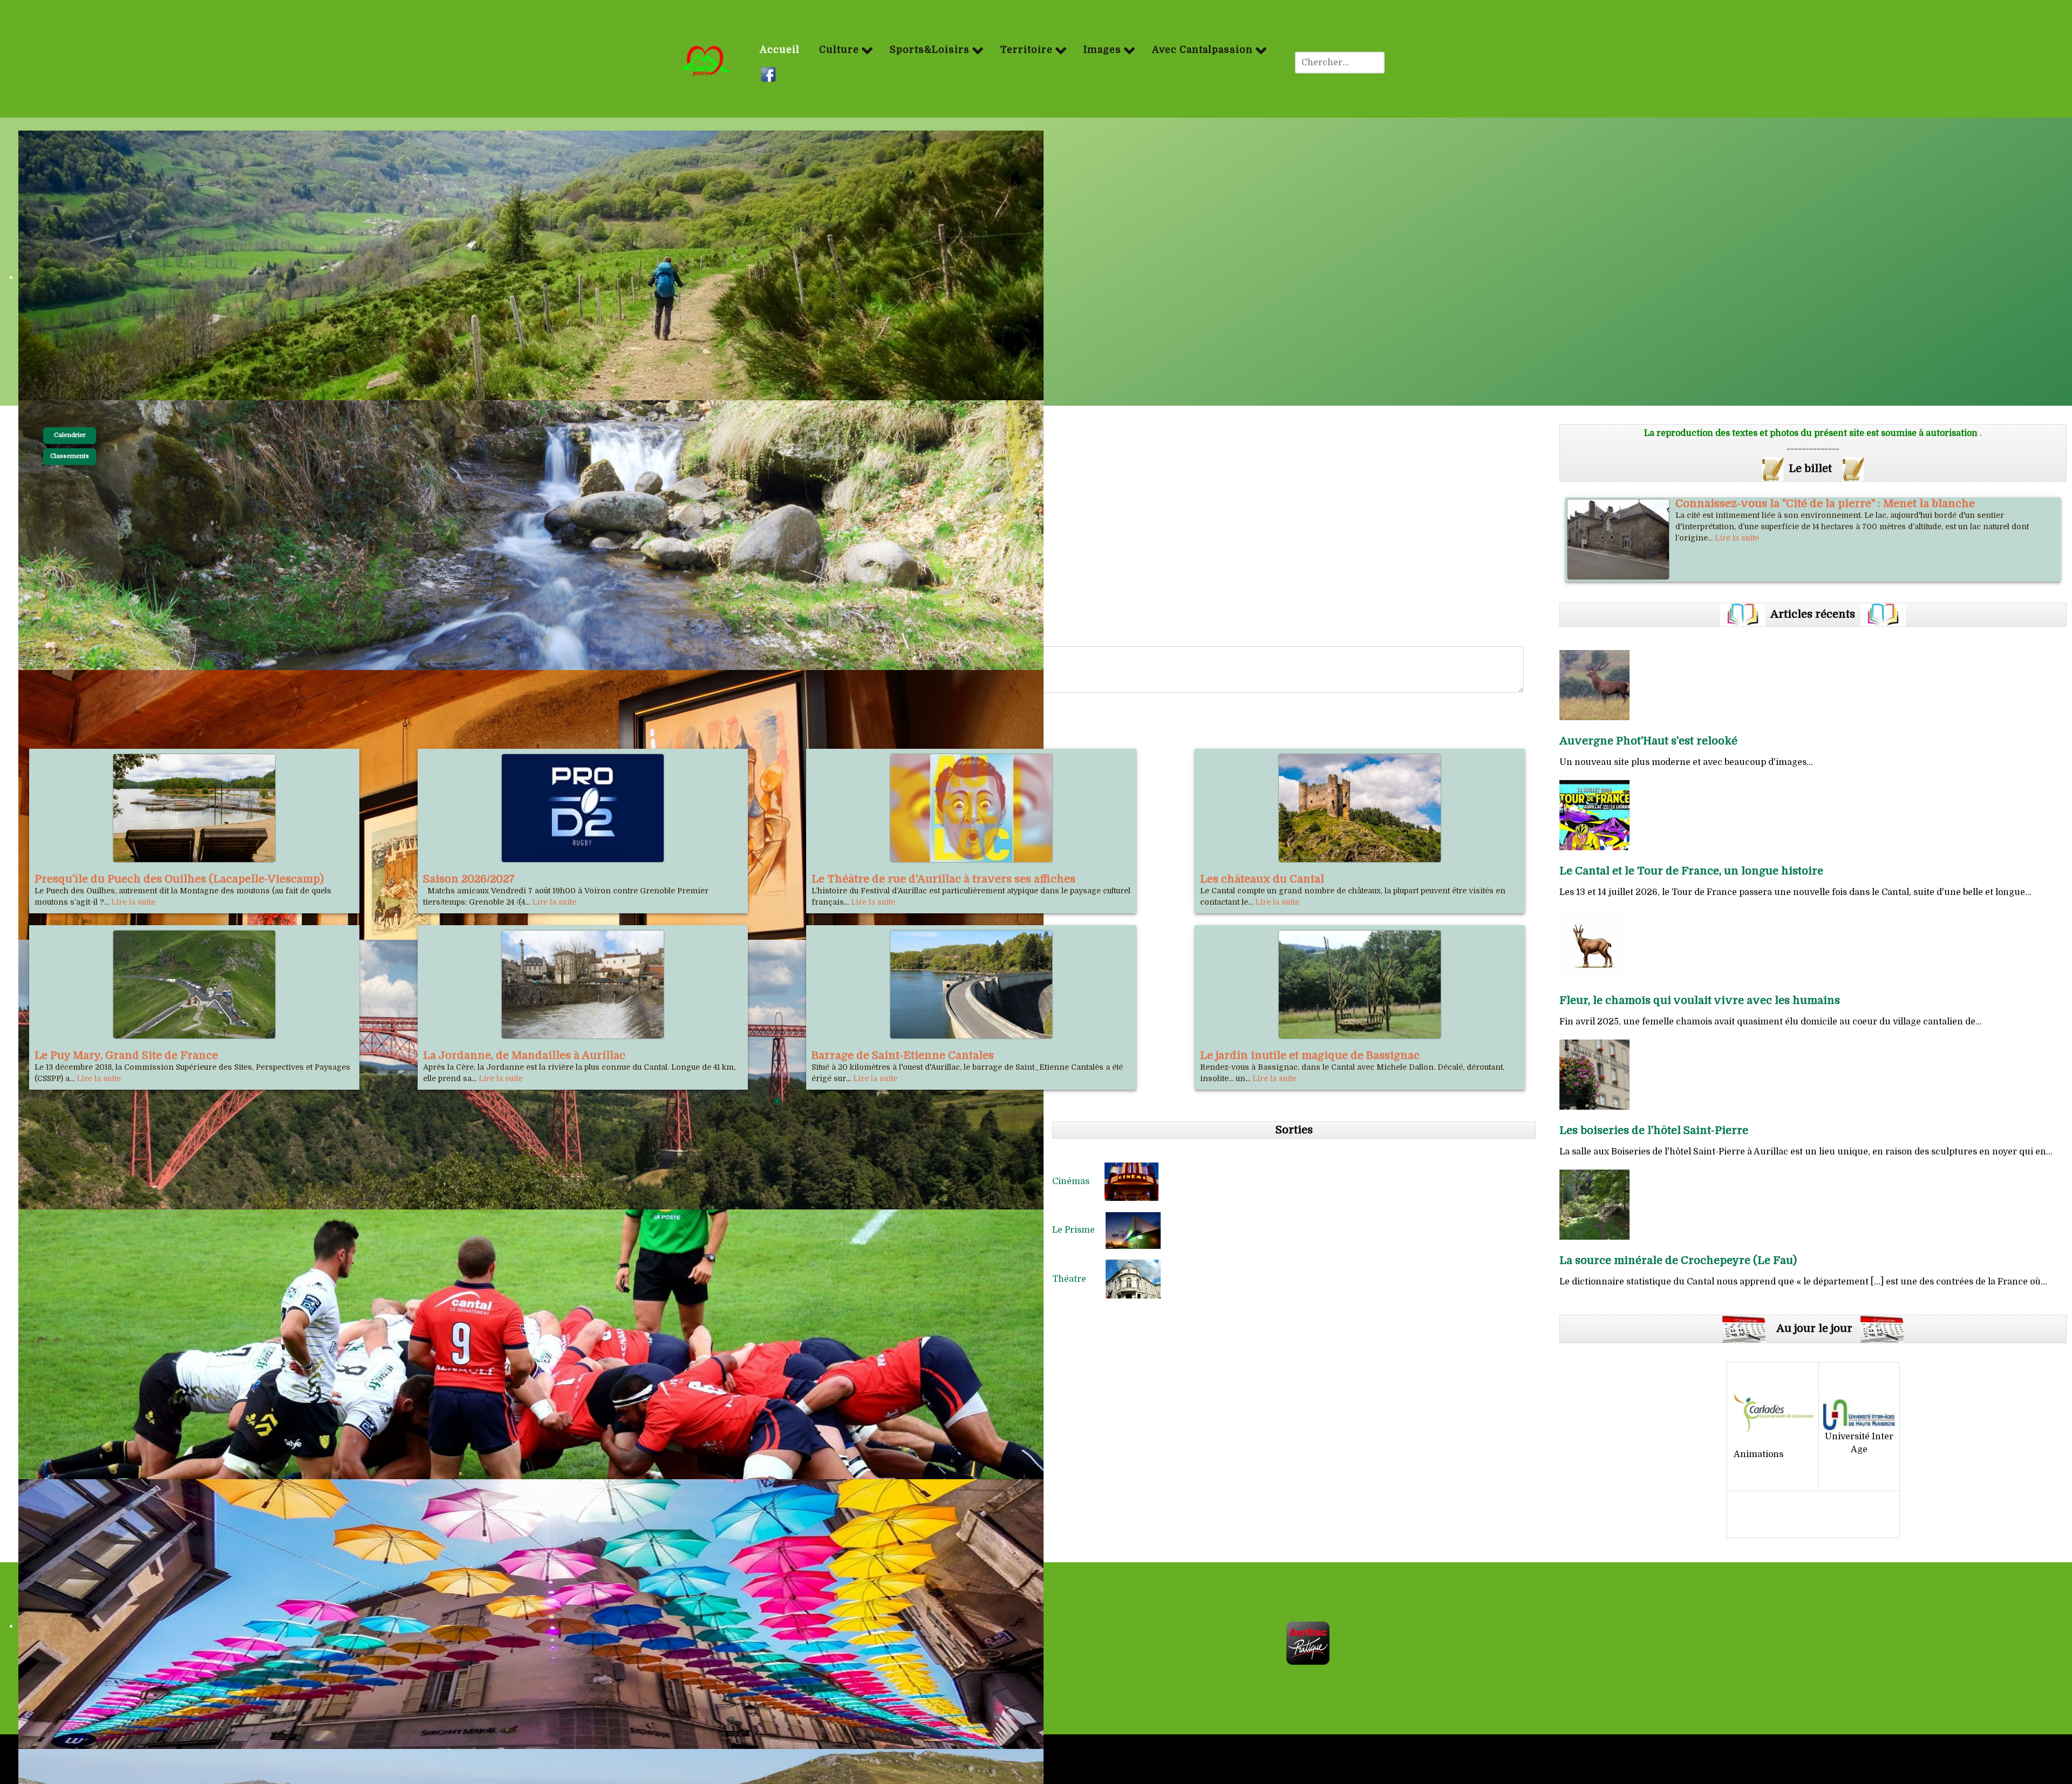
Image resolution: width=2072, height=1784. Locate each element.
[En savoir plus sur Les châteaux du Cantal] (1360, 808)
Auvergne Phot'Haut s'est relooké (1648, 741)
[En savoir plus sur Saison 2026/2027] (583, 808)
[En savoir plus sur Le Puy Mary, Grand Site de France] (194, 985)
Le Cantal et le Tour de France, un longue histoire (1691, 871)
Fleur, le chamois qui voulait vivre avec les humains (1700, 1000)
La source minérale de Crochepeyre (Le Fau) (1678, 1260)
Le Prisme (1079, 1230)
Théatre (1079, 1279)
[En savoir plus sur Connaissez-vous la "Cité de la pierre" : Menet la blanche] (1618, 539)
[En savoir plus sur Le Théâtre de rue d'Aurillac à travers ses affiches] (971, 808)
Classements (70, 456)
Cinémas (1078, 1181)
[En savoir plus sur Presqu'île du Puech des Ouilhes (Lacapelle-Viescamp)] (194, 808)
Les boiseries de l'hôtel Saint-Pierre (1654, 1130)
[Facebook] (770, 74)
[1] (777, 1102)
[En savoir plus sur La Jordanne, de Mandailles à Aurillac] (583, 985)
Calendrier (70, 435)
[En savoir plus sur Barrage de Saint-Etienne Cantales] (971, 985)
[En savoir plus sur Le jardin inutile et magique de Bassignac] (1360, 985)
